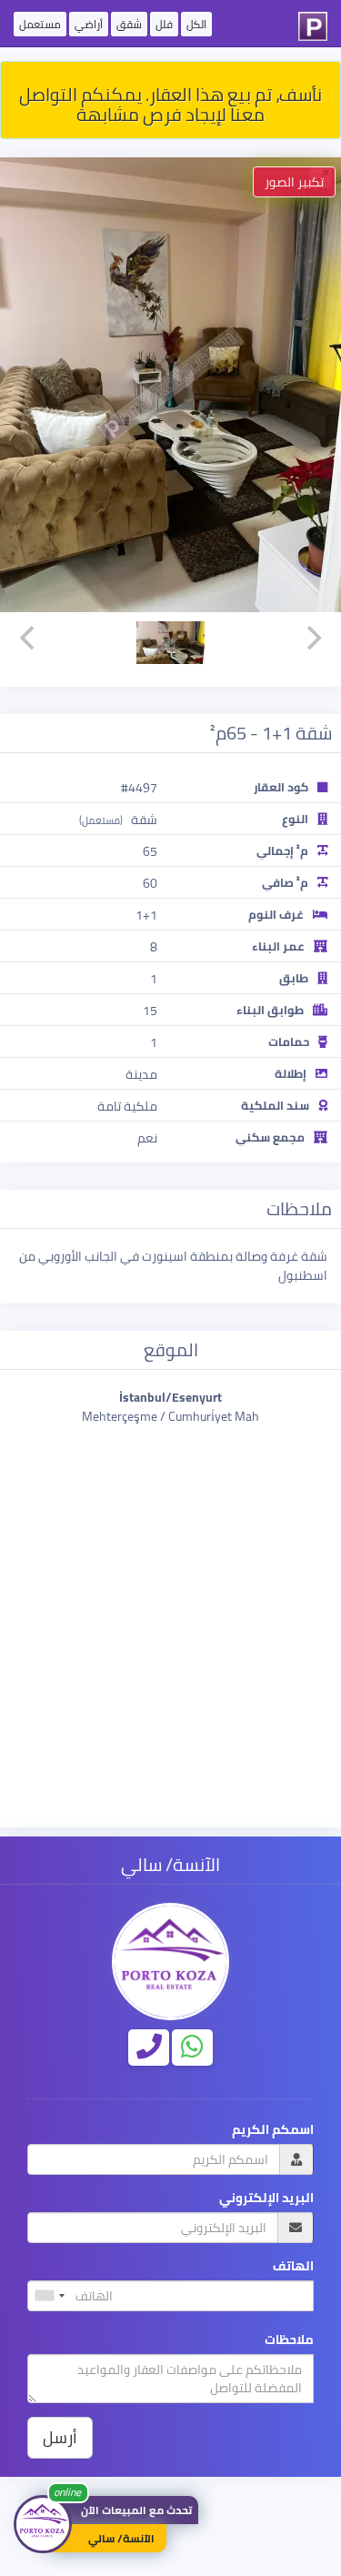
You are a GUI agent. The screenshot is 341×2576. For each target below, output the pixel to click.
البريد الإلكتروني (266, 2198)
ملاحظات (289, 2340)
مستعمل (40, 24)
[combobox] (49, 2296)
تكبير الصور (294, 182)
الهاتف (293, 2266)
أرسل (60, 2437)
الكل (196, 24)
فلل (164, 24)
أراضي (89, 24)
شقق (129, 24)
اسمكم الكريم (273, 2130)
